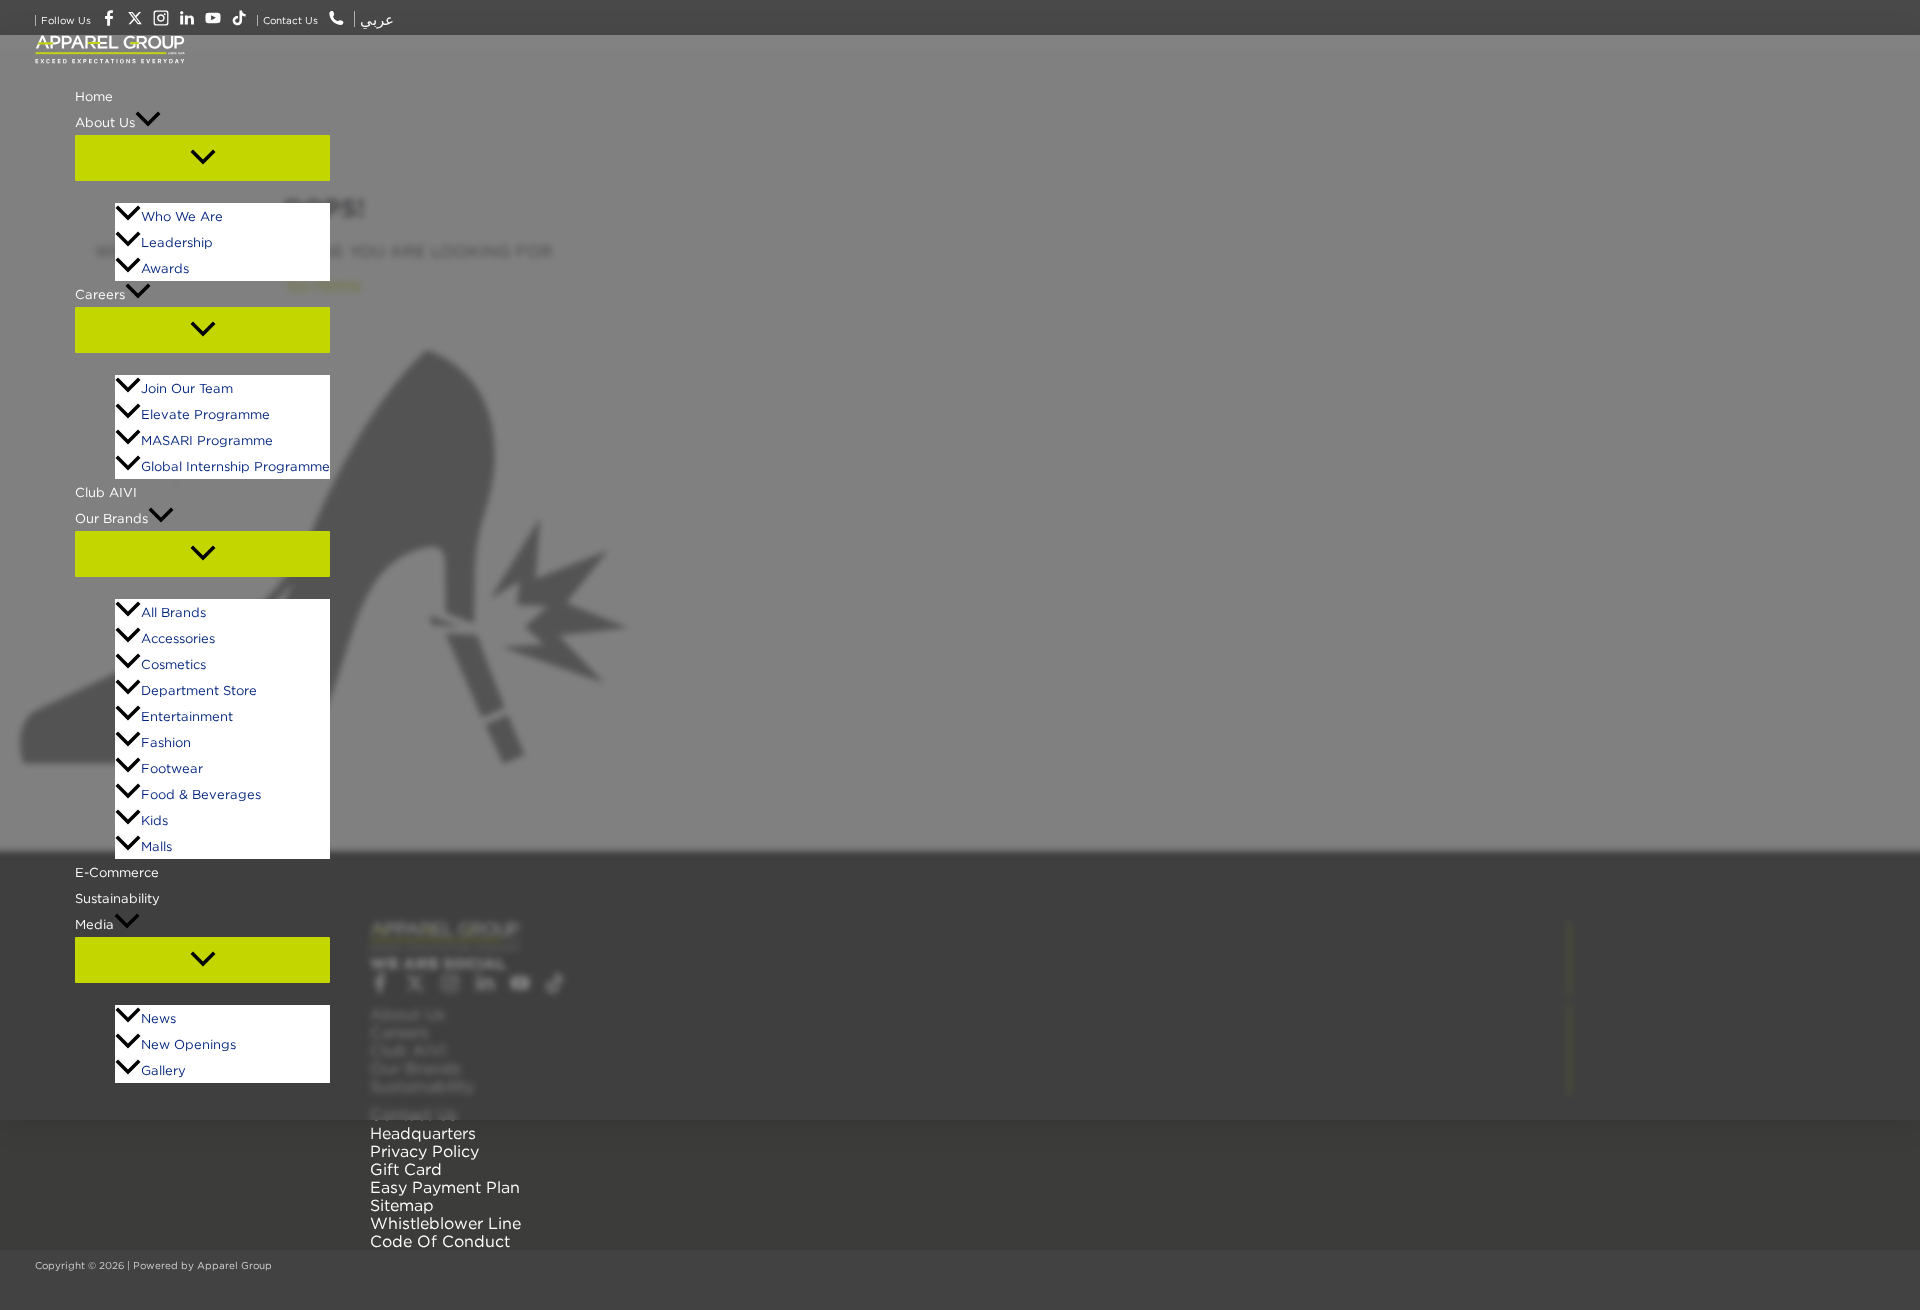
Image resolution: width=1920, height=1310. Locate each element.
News (158, 1018)
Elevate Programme (205, 414)
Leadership (177, 242)
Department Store (199, 690)
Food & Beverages (201, 794)
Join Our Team (187, 388)
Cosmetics (173, 664)
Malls (156, 846)
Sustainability (117, 898)
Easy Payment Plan (445, 1187)
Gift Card (406, 1169)
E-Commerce (117, 872)
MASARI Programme (207, 440)
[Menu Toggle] (202, 158)
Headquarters (423, 1133)
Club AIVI (106, 492)
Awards (165, 268)
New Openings (188, 1044)
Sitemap (402, 1205)
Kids (154, 820)
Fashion (166, 742)
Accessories (178, 638)
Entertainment (187, 716)
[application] (148, 122)
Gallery (163, 1070)
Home (94, 96)
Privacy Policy (424, 1151)
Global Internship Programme (235, 466)
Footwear (172, 768)
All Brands (173, 612)
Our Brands (111, 518)
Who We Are (182, 216)
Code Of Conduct (440, 1241)
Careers (100, 294)
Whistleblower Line (445, 1223)
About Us (105, 122)
